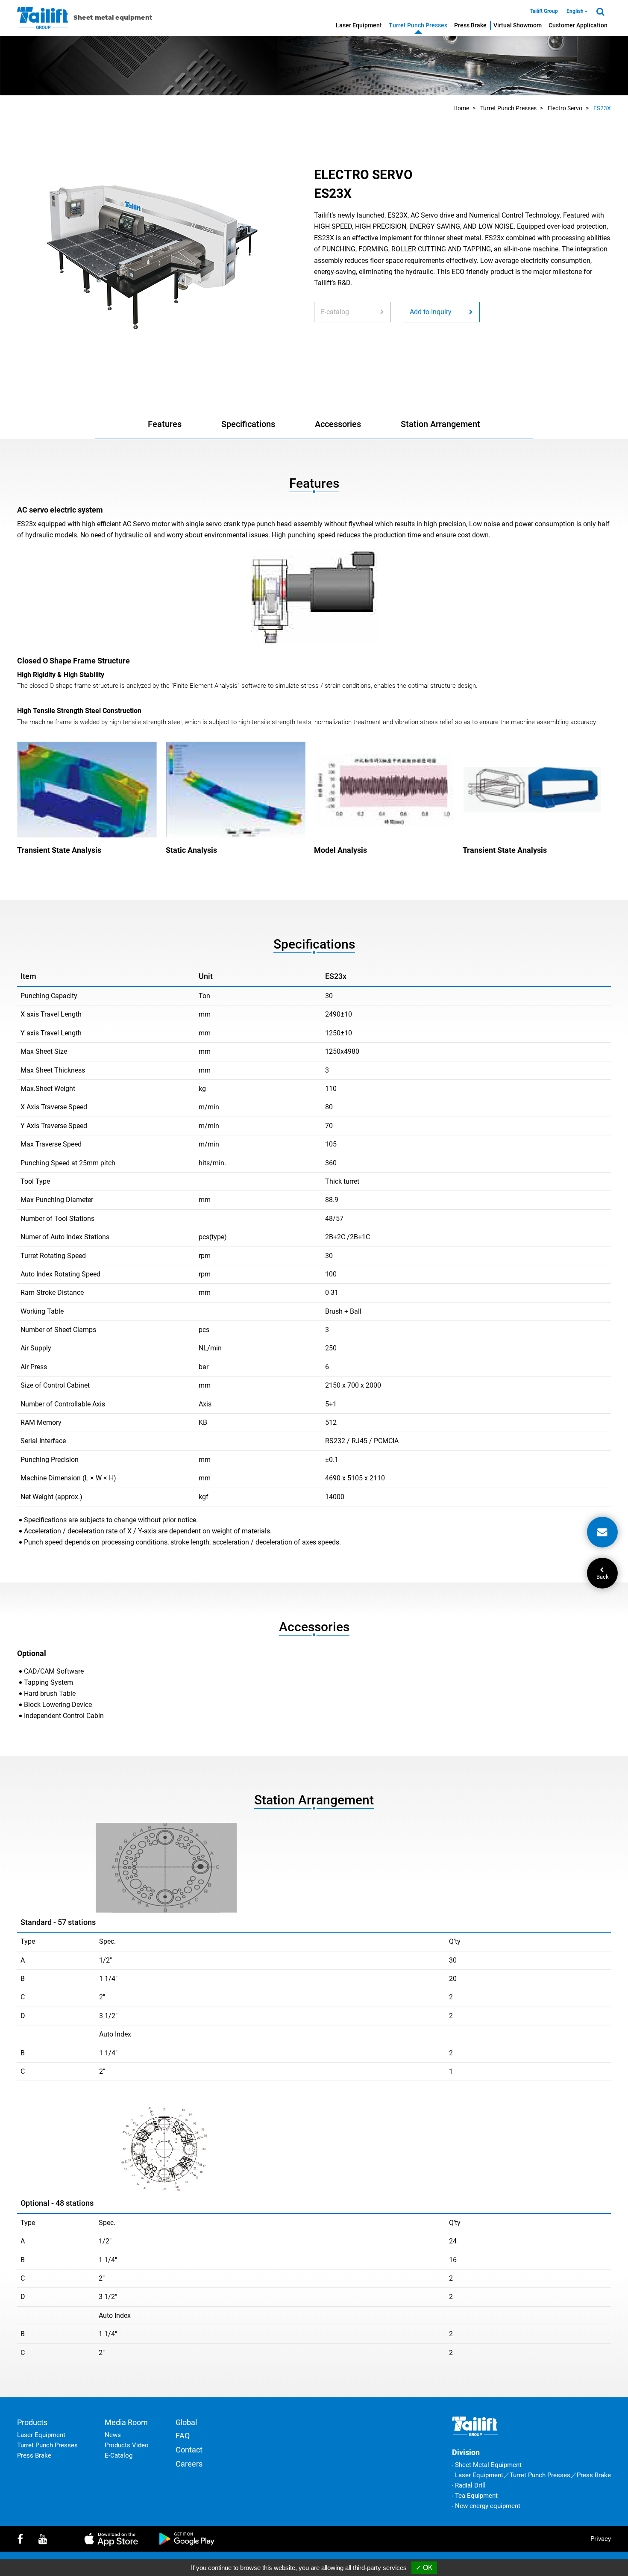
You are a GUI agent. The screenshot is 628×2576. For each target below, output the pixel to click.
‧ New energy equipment (486, 2506)
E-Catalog (119, 2455)
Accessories (338, 424)
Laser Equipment (359, 25)
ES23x (602, 108)
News (113, 2435)
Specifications (248, 424)
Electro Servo (565, 108)
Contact (189, 2450)
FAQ (183, 2436)
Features (165, 424)
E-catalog (335, 312)
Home (461, 108)
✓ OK (424, 2568)
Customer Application (578, 25)
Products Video (127, 2445)
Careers (189, 2464)
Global (186, 2422)
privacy (601, 2539)
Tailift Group (544, 11)
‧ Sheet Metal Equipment (487, 2465)
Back (602, 1576)
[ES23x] (151, 255)
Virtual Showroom (518, 25)
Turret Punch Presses (418, 25)
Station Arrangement (440, 424)
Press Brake (470, 25)
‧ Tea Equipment (475, 2496)
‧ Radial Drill (469, 2485)
